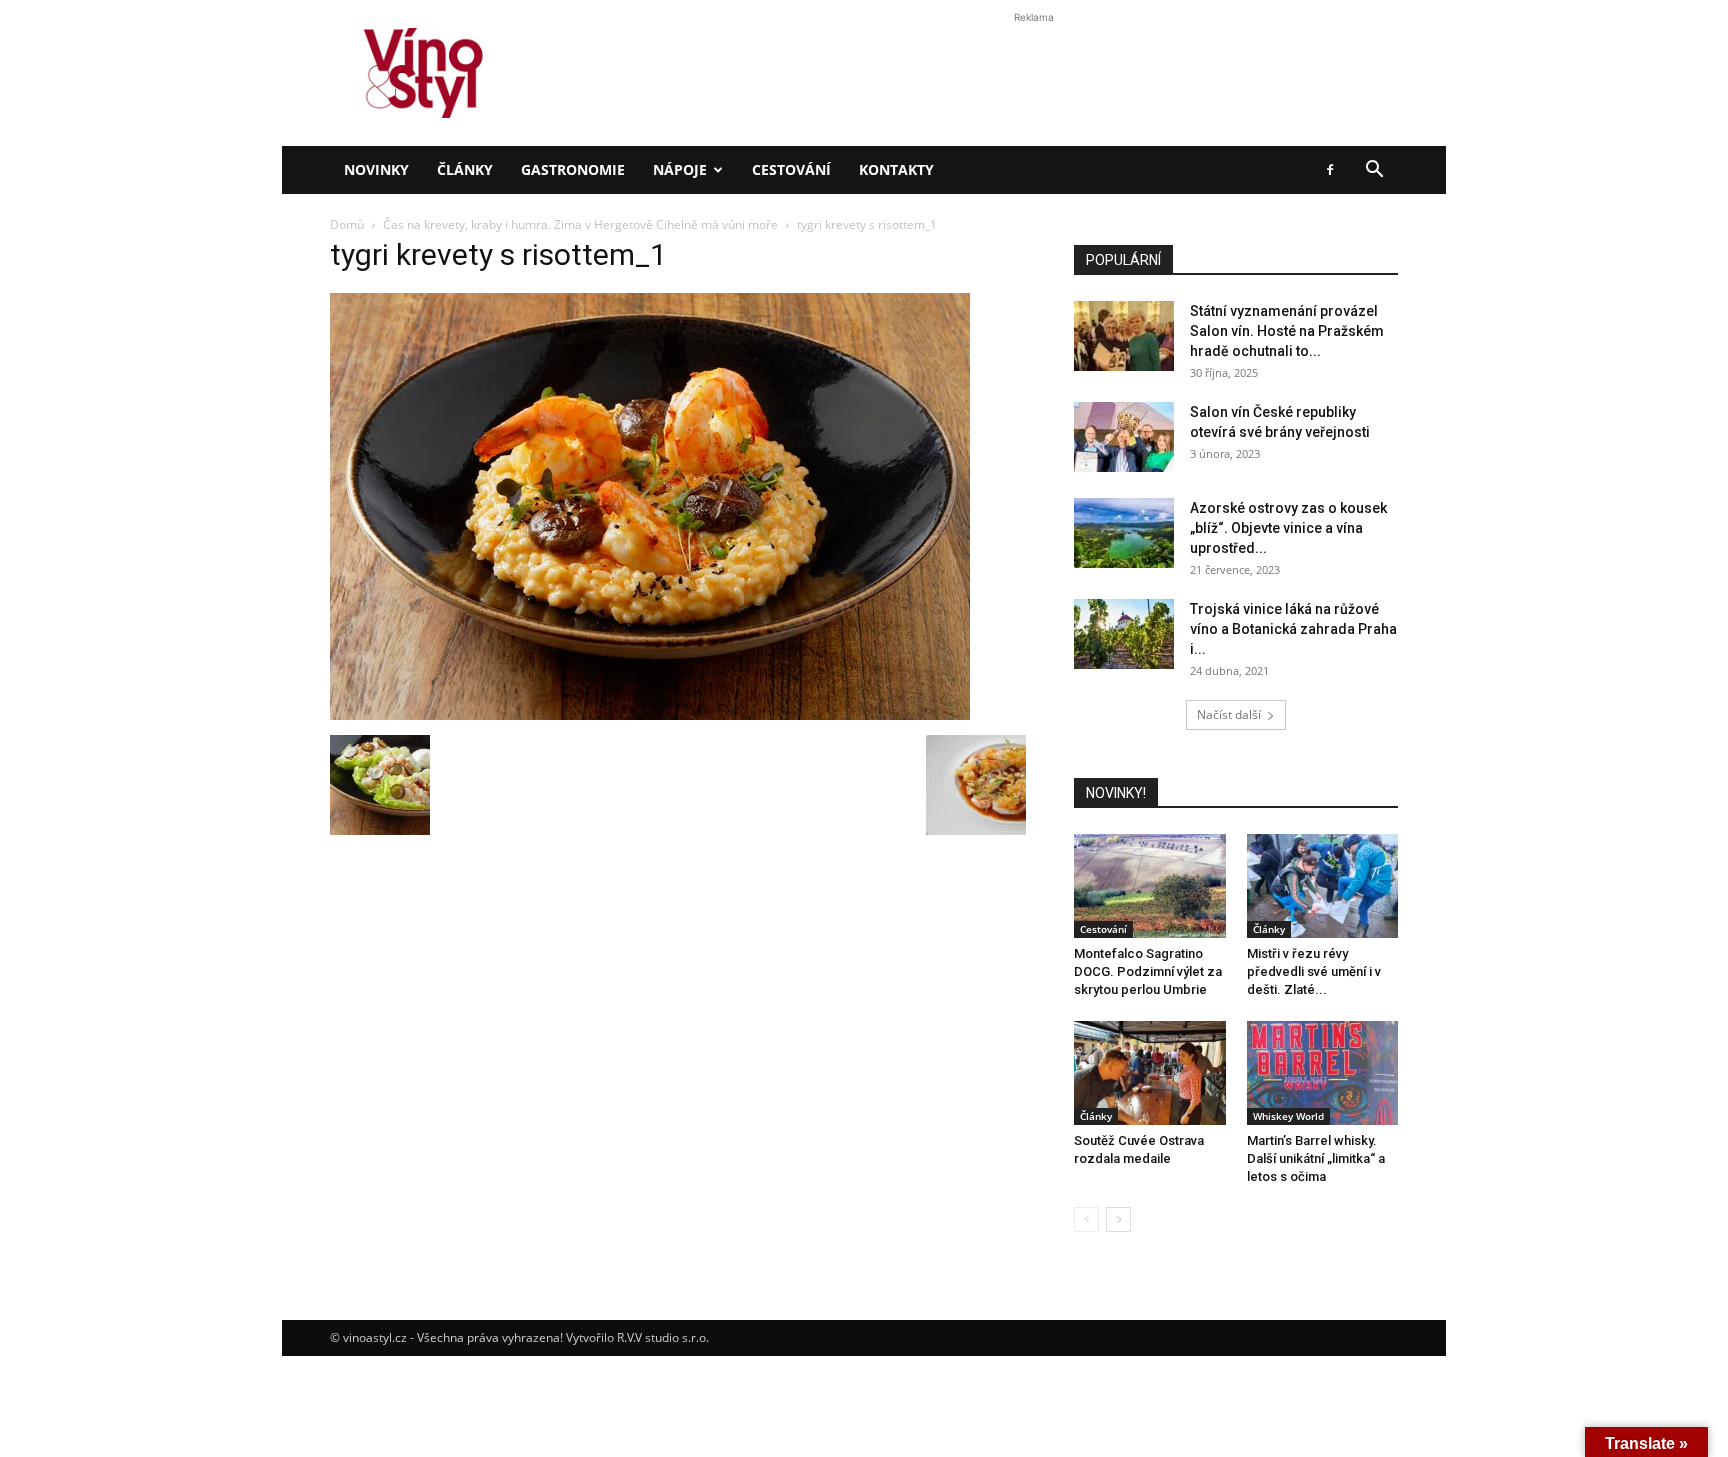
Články (465, 169)
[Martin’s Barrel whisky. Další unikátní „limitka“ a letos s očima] (1323, 1073)
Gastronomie (573, 169)
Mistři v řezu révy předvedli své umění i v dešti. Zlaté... (1314, 971)
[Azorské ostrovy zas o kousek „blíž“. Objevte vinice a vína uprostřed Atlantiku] (1124, 533)
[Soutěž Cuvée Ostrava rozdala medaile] (1150, 1073)
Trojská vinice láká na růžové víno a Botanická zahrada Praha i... (1293, 629)
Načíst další (1229, 714)
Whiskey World (1288, 1116)
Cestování (791, 169)
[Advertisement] (864, 344)
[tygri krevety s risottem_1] (650, 714)
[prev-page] (1086, 1219)
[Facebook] (1330, 170)
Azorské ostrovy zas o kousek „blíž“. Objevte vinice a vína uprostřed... (1288, 528)
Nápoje (680, 169)
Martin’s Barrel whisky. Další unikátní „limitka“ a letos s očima (1316, 1158)
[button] (1374, 171)
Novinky (376, 169)
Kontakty (896, 169)
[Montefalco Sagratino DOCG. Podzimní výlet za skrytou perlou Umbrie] (1150, 886)
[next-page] (1118, 1219)
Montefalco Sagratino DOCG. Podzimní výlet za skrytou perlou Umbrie (1148, 971)
